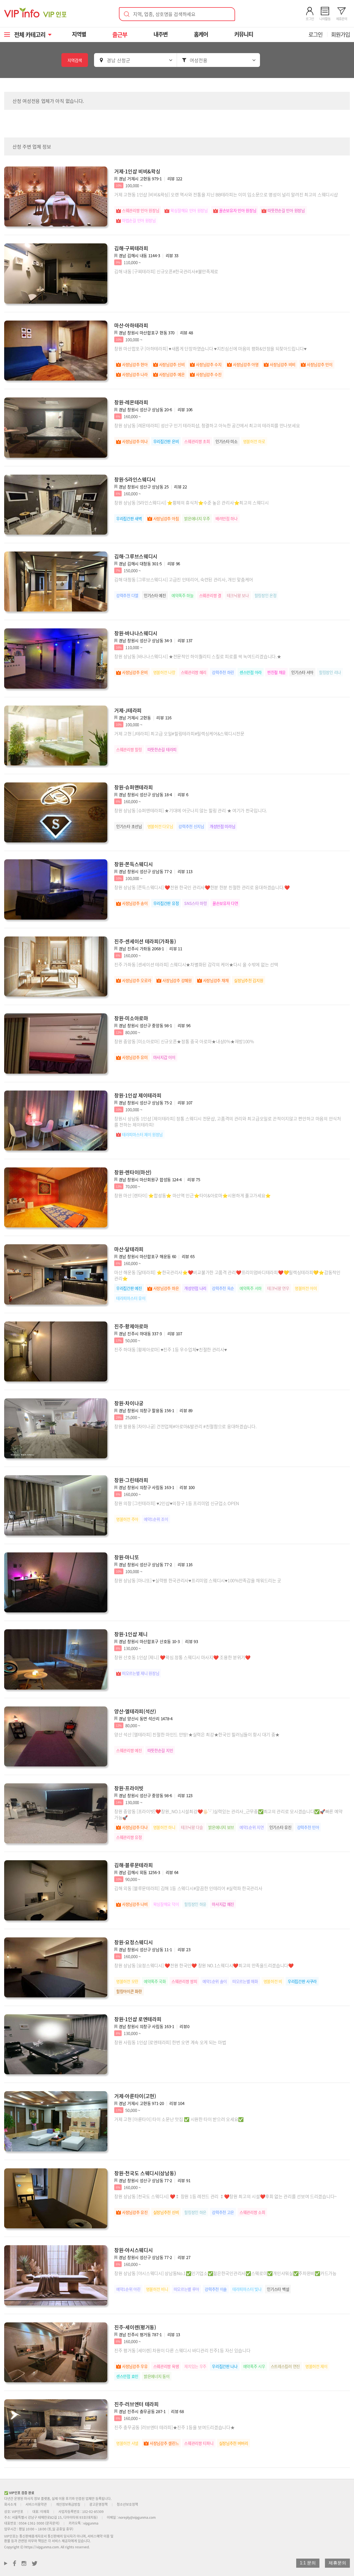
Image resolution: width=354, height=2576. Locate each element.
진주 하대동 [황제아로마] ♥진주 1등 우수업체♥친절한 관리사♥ (171, 1349)
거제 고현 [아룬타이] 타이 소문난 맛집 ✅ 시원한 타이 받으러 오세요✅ (179, 2119)
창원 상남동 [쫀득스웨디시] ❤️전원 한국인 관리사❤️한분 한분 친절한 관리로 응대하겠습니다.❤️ (202, 887)
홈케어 (201, 34)
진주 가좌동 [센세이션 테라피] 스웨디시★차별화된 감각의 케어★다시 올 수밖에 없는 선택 (196, 964)
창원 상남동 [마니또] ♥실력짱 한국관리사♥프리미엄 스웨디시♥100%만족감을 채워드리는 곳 (198, 1580)
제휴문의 (337, 2563)
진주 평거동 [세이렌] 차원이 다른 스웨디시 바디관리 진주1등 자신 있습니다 (182, 2350)
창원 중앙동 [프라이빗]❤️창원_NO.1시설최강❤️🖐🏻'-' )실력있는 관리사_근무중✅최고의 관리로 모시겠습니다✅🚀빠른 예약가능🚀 (228, 1814)
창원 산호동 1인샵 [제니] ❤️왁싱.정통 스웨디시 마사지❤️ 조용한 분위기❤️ (182, 1657)
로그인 (315, 34)
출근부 (120, 34)
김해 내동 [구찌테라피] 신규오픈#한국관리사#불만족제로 (166, 271)
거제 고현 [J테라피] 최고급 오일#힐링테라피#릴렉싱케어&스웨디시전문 (179, 733)
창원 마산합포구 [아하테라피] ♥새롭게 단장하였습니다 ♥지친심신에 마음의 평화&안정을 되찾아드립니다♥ (210, 348)
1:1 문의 (308, 2563)
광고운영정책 (98, 2504)
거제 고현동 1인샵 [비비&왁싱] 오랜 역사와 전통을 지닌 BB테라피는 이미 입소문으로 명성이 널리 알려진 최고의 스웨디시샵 (226, 194)
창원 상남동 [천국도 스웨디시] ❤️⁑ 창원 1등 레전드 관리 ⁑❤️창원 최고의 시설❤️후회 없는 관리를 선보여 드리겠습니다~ (226, 2196)
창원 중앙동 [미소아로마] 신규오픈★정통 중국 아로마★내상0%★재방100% (184, 1041)
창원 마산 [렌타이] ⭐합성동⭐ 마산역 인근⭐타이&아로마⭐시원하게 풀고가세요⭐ (192, 1195)
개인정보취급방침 (68, 2504)
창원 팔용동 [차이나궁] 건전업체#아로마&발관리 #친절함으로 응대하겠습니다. (185, 1426)
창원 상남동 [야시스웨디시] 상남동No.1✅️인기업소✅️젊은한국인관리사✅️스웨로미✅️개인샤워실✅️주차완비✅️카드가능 (225, 2273)
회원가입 (340, 34)
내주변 (161, 34)
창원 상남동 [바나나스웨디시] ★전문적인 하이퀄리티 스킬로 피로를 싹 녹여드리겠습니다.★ (198, 656)
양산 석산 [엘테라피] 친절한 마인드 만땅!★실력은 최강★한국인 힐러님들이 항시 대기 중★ (197, 1734)
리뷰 (175, 179)
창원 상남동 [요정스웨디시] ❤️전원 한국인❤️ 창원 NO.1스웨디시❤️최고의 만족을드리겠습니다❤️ (204, 1965)
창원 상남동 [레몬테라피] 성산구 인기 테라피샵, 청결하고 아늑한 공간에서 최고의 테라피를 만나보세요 (207, 425)
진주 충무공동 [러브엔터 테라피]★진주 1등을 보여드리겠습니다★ (175, 2427)
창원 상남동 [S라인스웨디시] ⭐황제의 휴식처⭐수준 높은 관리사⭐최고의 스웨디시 (192, 503)
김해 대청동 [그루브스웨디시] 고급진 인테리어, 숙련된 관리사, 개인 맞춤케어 (184, 579)
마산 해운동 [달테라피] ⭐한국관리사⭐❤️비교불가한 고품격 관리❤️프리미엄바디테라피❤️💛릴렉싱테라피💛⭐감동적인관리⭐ (227, 1275)
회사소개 (10, 2504)
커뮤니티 (244, 34)
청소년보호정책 (127, 2504)
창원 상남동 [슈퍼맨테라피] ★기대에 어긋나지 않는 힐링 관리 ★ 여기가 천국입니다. (191, 810)
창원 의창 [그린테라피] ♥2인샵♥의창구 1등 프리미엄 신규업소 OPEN (177, 1503)
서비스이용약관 (36, 2504)
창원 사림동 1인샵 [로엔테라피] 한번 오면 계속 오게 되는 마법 (170, 2042)
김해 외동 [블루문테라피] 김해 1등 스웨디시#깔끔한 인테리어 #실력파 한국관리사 (188, 1888)
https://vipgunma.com (42, 2547)
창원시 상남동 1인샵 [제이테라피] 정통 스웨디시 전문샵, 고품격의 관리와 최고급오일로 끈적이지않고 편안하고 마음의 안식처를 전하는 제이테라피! (228, 1122)
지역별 (79, 34)
